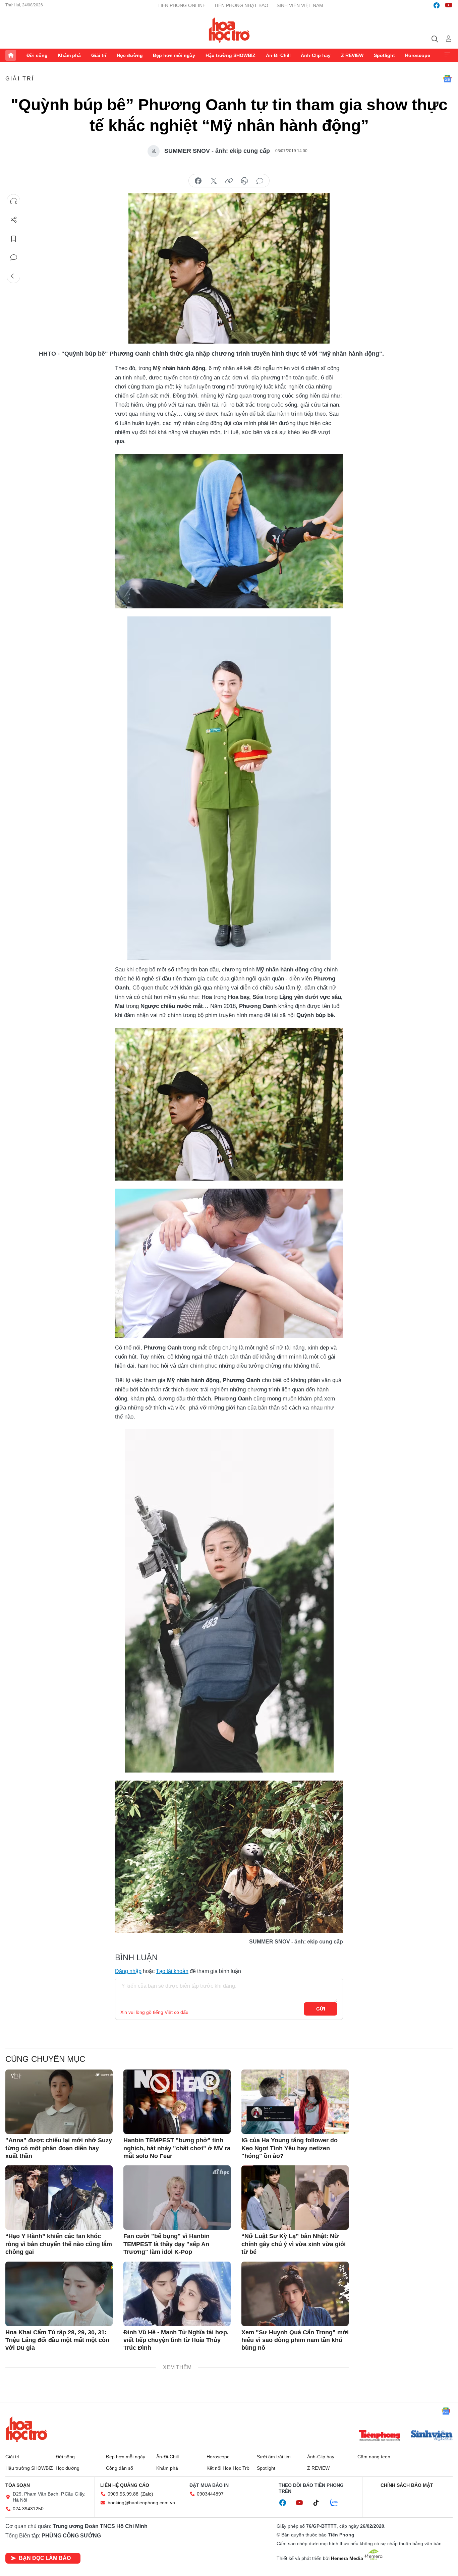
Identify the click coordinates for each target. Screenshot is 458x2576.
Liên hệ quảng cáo (125, 2485)
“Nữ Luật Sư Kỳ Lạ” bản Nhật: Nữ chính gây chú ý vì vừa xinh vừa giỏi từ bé (294, 2244)
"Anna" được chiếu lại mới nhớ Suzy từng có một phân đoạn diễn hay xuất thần (59, 2148)
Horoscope (418, 55)
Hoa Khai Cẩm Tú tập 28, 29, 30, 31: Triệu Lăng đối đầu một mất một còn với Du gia (57, 2340)
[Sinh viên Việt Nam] (432, 2436)
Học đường (130, 55)
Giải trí (99, 55)
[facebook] (437, 5)
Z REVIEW (352, 55)
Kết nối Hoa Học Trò (228, 2468)
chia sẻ (198, 181)
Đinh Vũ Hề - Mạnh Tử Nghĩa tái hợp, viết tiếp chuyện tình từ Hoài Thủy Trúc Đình (176, 2340)
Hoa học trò (26, 2429)
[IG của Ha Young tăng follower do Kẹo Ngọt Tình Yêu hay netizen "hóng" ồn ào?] (295, 2102)
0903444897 (210, 2494)
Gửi (321, 2009)
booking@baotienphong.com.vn (141, 2503)
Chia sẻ (14, 220)
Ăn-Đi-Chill (278, 55)
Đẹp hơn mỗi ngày (174, 55)
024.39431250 (28, 2509)
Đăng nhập (128, 1971)
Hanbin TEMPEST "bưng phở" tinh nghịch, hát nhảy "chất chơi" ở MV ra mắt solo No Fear (177, 2148)
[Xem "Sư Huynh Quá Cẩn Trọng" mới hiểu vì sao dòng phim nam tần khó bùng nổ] (295, 2294)
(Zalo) (147, 2494)
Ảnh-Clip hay (316, 55)
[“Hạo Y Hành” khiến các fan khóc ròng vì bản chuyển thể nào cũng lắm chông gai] (59, 2198)
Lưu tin (14, 239)
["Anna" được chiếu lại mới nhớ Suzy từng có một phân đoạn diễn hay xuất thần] (59, 2102)
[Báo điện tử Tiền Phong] (380, 2436)
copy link (229, 181)
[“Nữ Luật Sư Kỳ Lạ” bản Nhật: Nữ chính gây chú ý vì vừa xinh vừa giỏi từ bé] (295, 2198)
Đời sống (37, 55)
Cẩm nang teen (374, 2457)
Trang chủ (11, 55)
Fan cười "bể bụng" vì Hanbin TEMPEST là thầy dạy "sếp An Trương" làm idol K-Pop (166, 2244)
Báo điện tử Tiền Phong (229, 30)
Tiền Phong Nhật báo (241, 5)
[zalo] (338, 2503)
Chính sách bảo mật (407, 2485)
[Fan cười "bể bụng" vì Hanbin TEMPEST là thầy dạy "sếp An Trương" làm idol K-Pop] (177, 2198)
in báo (244, 181)
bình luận (260, 181)
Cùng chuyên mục (45, 2059)
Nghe (14, 201)
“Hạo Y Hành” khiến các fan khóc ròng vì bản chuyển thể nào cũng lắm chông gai (59, 2244)
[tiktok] (320, 2503)
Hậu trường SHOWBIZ (231, 55)
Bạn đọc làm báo (45, 2558)
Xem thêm (447, 55)
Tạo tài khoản (172, 1971)
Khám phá (69, 55)
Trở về (14, 276)
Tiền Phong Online (182, 5)
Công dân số (120, 2468)
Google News (447, 79)
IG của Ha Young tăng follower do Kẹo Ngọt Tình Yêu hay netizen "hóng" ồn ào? (290, 2148)
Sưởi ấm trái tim (274, 2457)
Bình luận (14, 257)
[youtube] (449, 5)
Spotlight (384, 55)
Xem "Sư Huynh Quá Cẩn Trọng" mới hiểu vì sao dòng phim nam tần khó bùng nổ (295, 2340)
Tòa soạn (18, 2485)
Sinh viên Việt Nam (300, 5)
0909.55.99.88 (123, 2494)
